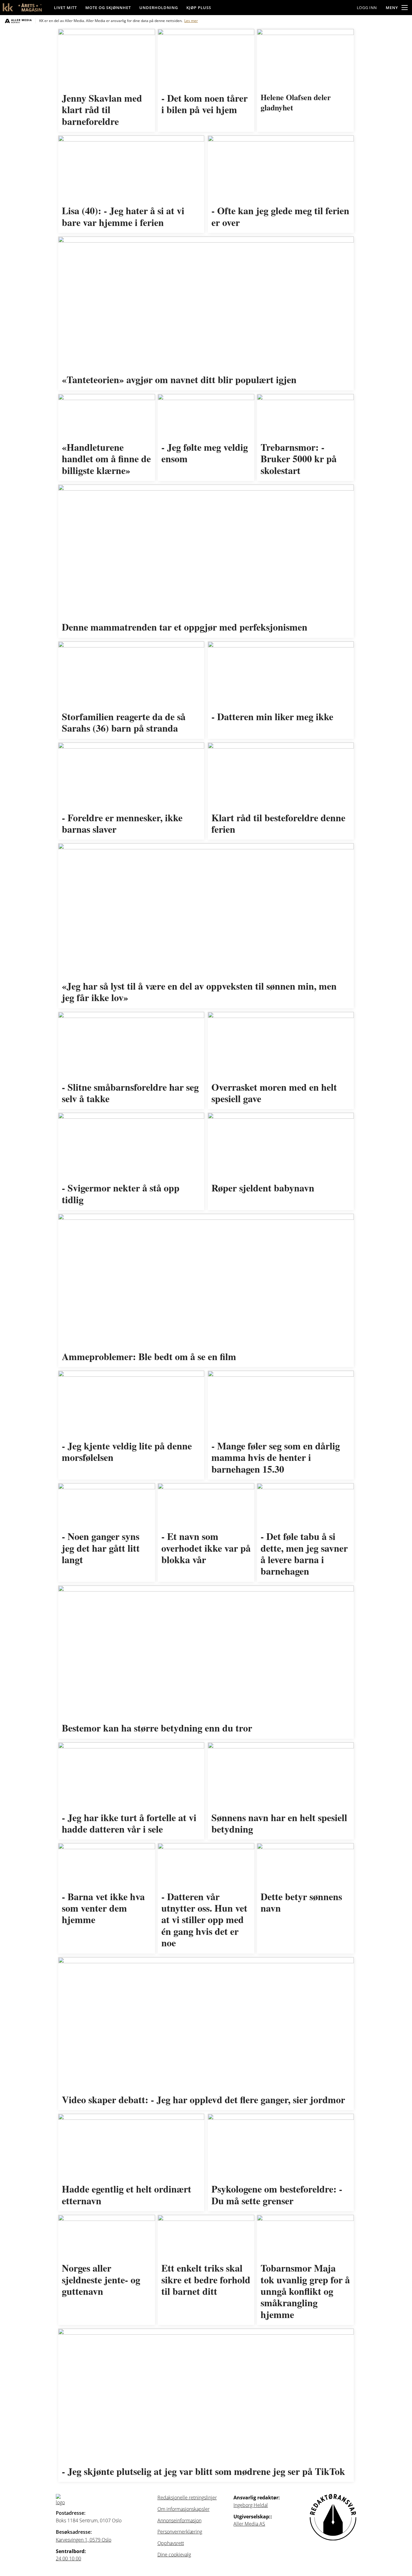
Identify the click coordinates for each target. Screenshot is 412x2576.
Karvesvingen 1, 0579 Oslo (84, 2540)
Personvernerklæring (180, 2532)
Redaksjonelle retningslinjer (187, 2498)
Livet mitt (65, 8)
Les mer (191, 21)
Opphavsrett (171, 2543)
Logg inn (367, 8)
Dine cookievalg (174, 2555)
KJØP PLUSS (199, 8)
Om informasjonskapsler (184, 2509)
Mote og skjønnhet (108, 8)
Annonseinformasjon (179, 2520)
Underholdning (159, 8)
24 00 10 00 (68, 2559)
